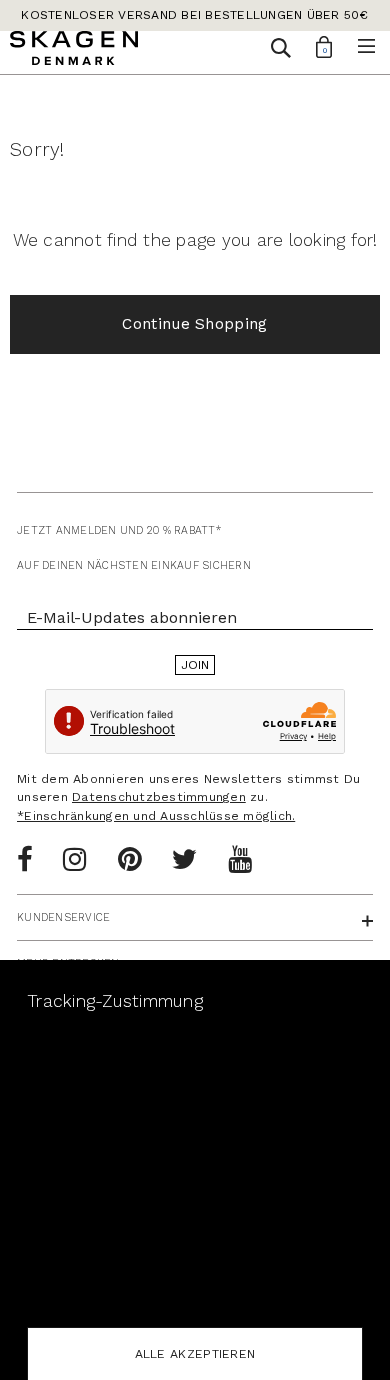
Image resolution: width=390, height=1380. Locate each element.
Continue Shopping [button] (194, 324)
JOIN (195, 665)
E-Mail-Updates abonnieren (132, 617)
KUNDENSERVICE (63, 917)
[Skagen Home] (74, 51)
